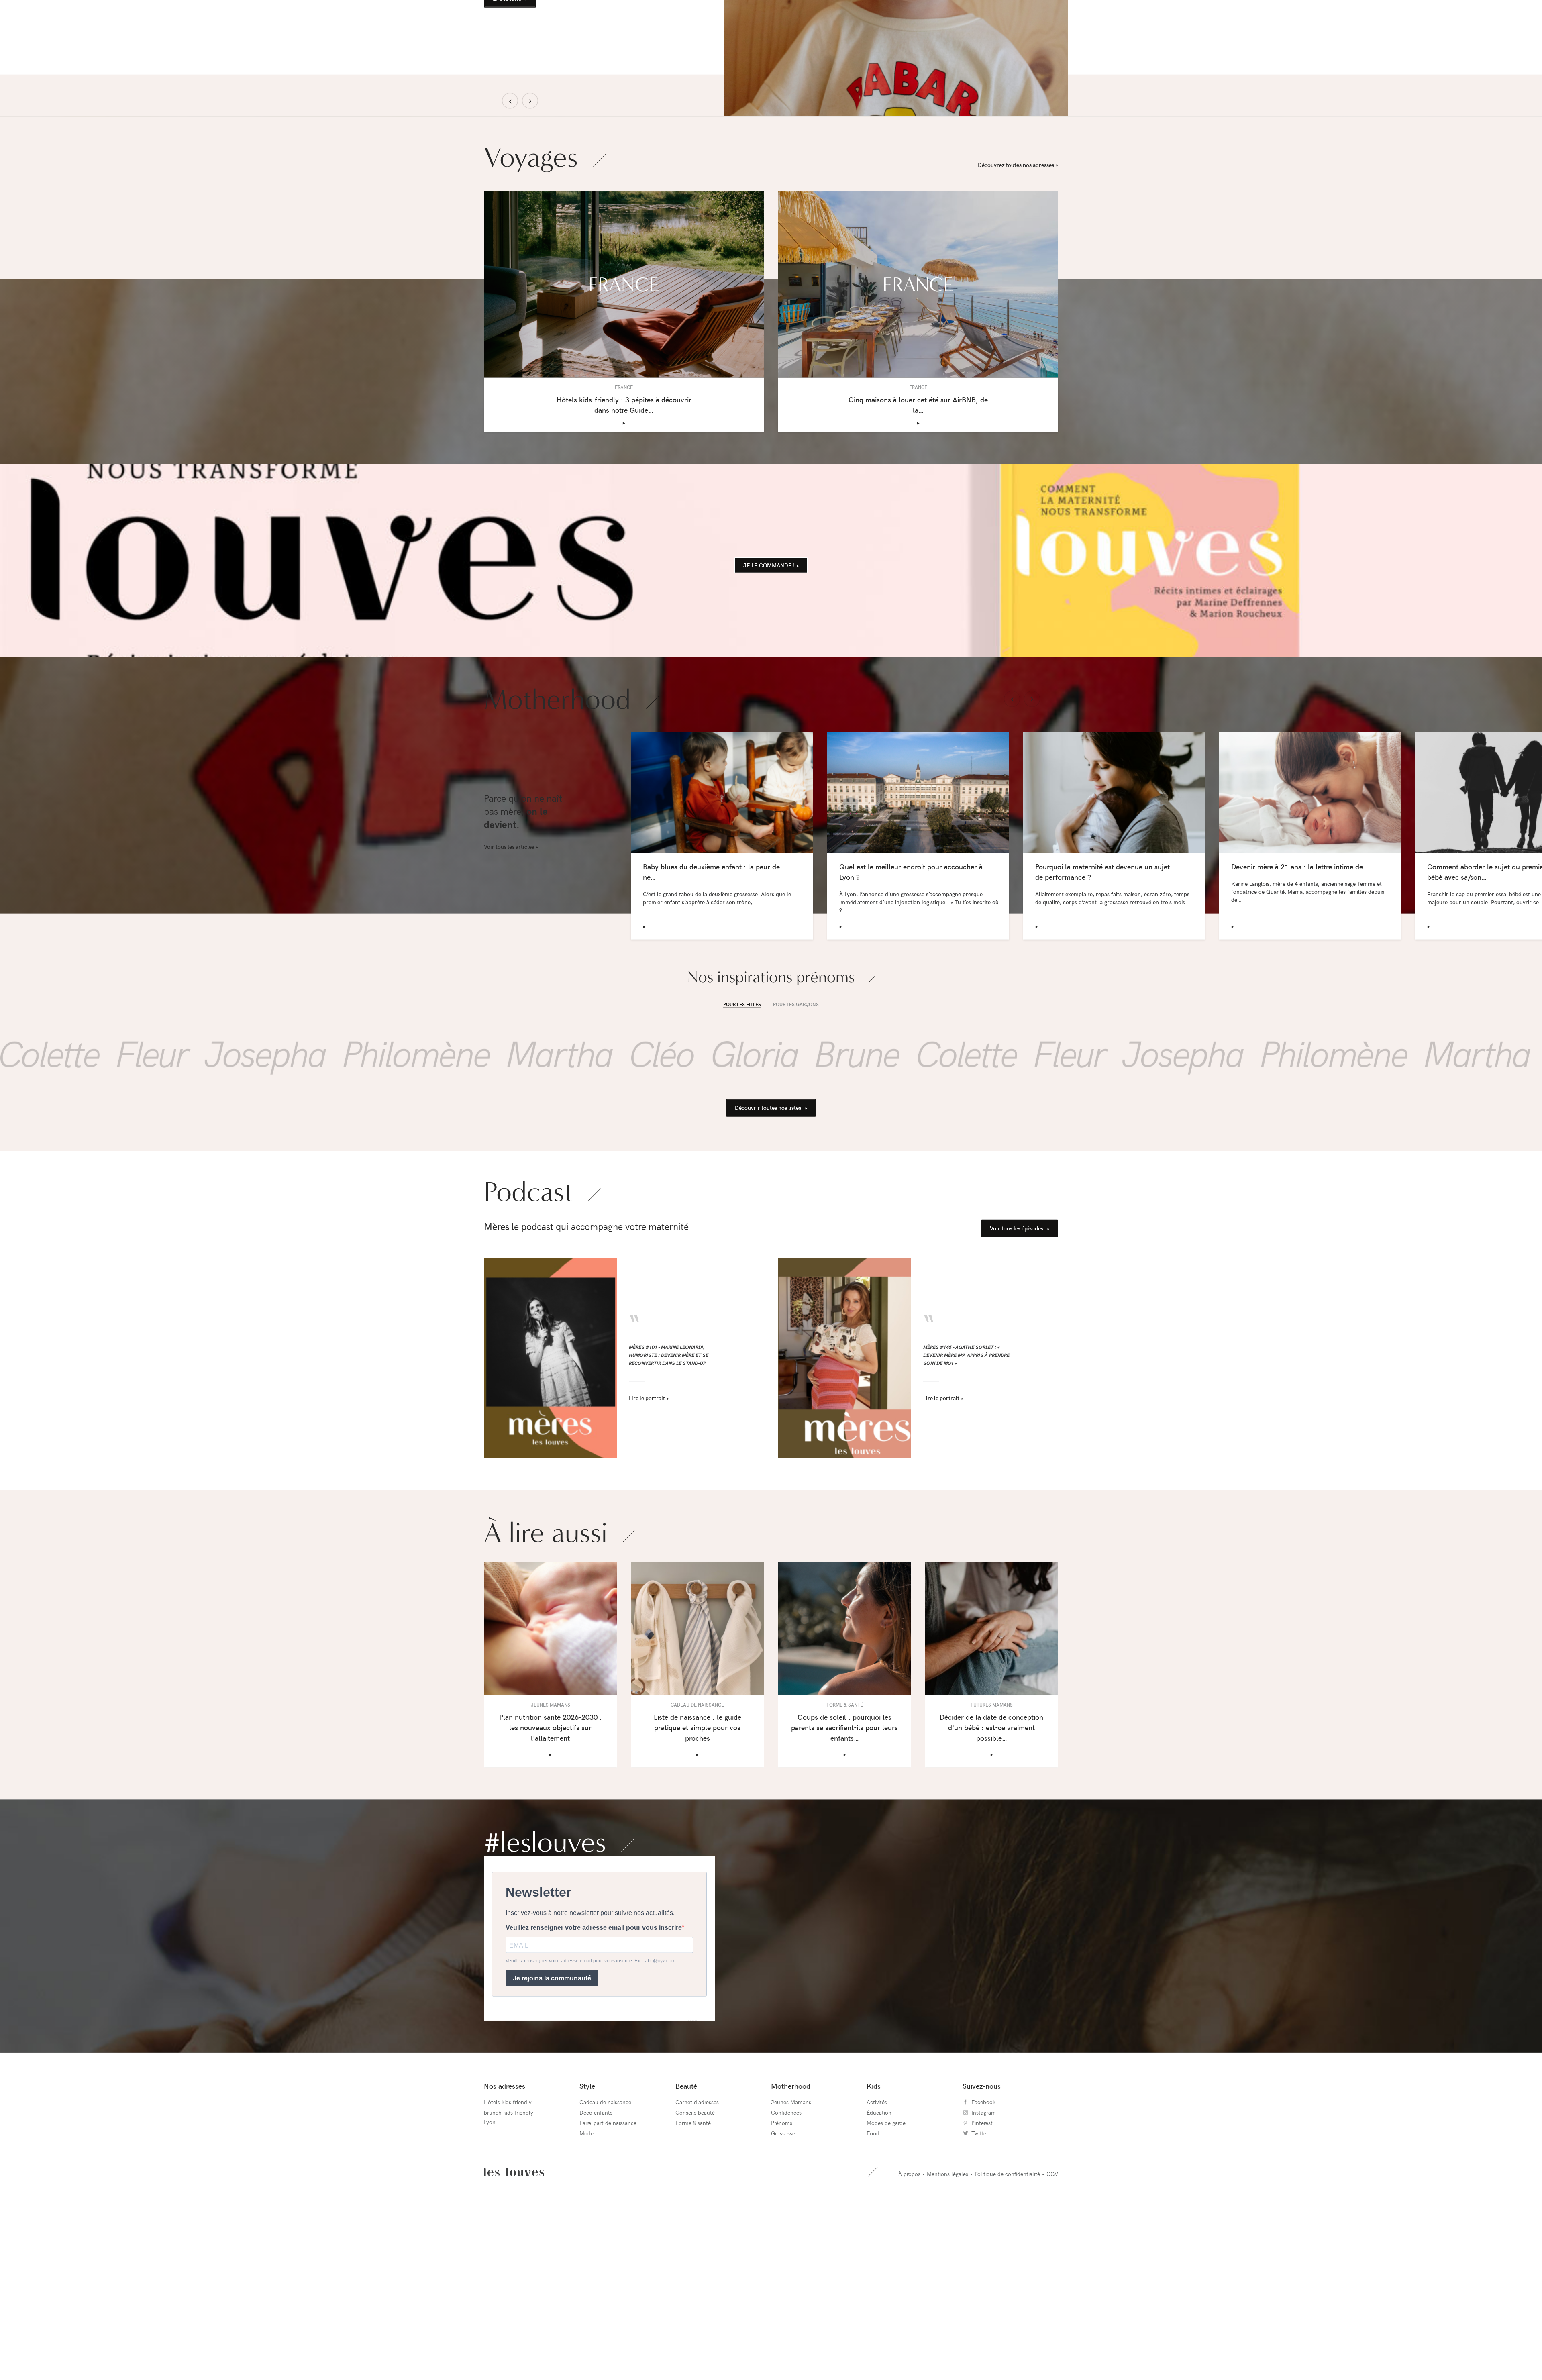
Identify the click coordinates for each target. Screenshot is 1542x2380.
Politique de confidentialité (1007, 2336)
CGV (1052, 2336)
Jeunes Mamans (791, 2265)
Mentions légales (947, 2336)
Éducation (879, 2275)
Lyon (490, 2285)
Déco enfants (596, 2275)
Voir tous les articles (509, 1010)
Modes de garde (886, 2286)
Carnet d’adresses (697, 2265)
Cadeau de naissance (605, 2265)
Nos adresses (505, 2249)
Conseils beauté (695, 2275)
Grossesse (783, 2296)
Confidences (786, 2275)
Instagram (984, 2275)
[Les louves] (602, 14)
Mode (586, 2296)
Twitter (980, 2296)
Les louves (514, 2335)
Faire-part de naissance (608, 2286)
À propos (909, 2336)
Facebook (983, 2265)
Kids (874, 2249)
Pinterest (982, 2286)
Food (873, 2296)
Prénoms (782, 2286)
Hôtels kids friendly (508, 2265)
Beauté (686, 2249)
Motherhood (791, 2249)
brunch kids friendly (509, 2275)
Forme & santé (693, 2286)
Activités (877, 2265)
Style (587, 2249)
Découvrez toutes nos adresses (1016, 327)
